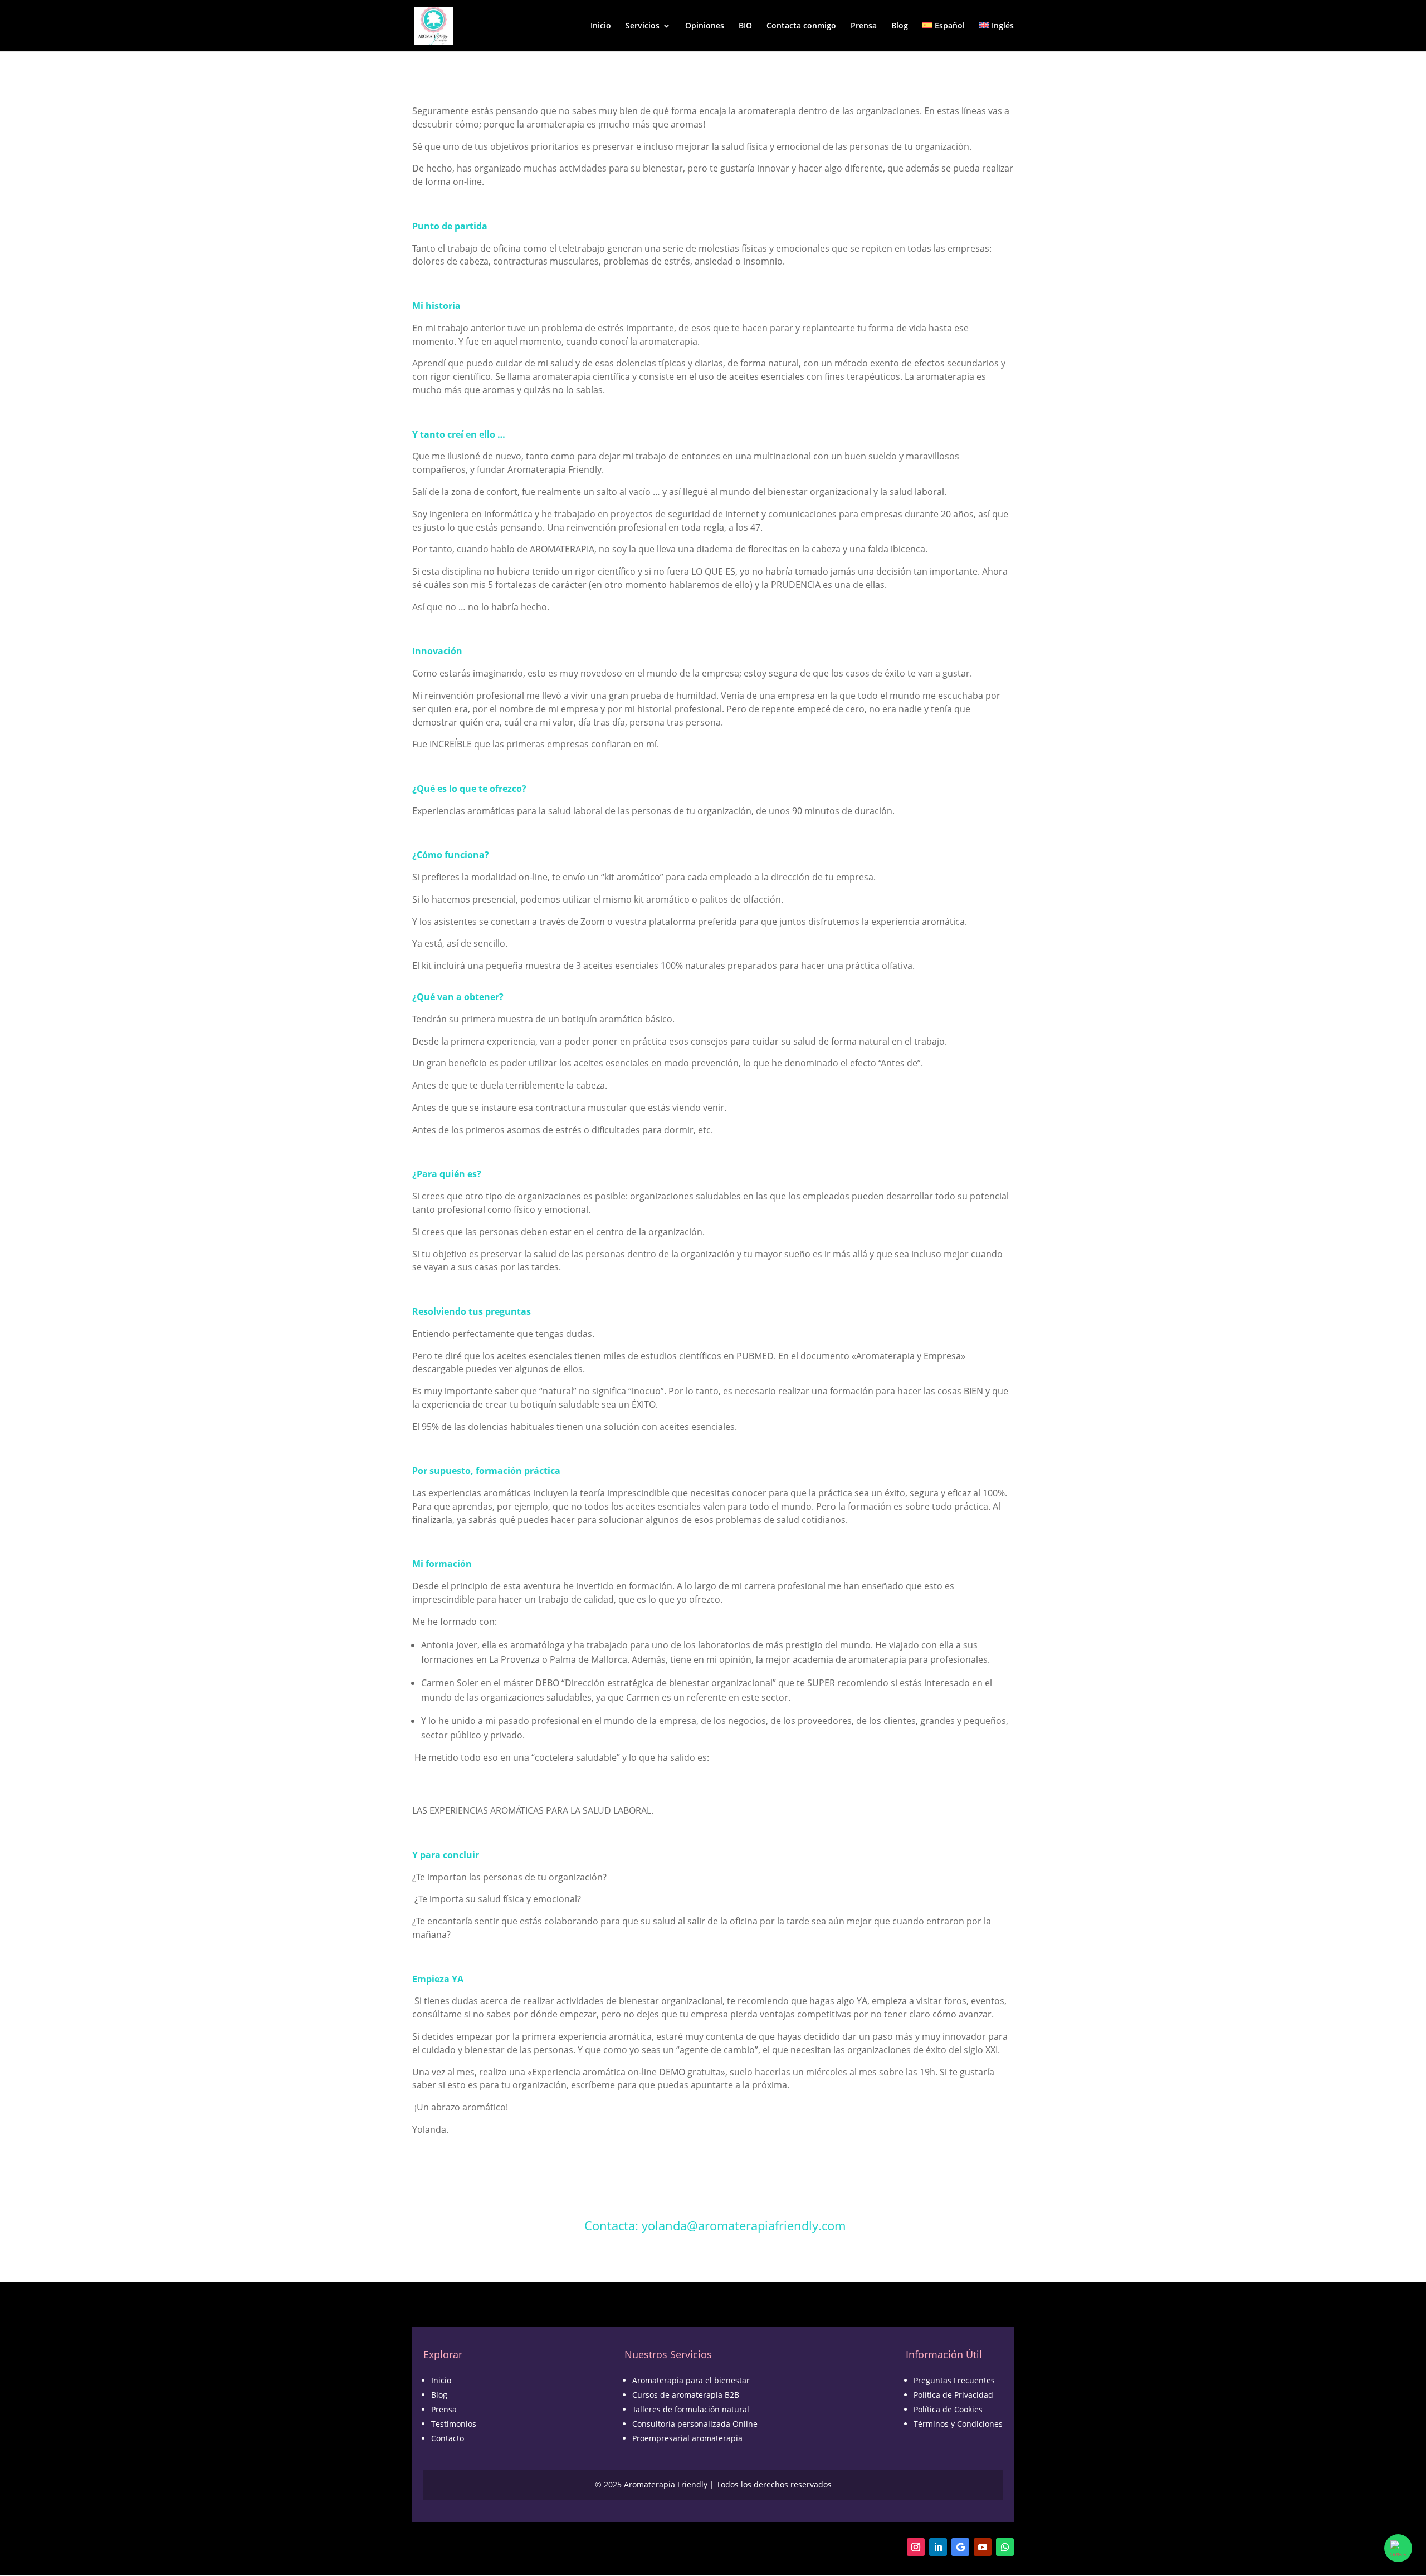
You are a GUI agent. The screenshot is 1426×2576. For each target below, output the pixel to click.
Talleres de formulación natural (691, 2409)
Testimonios (454, 2424)
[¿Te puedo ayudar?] (1398, 2548)
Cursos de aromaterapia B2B (686, 2395)
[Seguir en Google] (960, 2547)
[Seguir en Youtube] (983, 2547)
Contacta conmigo (801, 26)
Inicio (601, 26)
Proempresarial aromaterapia (687, 2438)
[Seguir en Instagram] (916, 2547)
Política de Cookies (948, 2409)
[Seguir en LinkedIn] (938, 2547)
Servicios (643, 26)
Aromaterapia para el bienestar (691, 2380)
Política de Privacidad (953, 2395)
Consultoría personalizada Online (695, 2424)
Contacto (448, 2438)
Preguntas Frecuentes (954, 2380)
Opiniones (705, 26)
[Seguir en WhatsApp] (1005, 2547)
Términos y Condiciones (958, 2424)
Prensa (864, 26)
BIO (745, 26)
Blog (900, 26)
